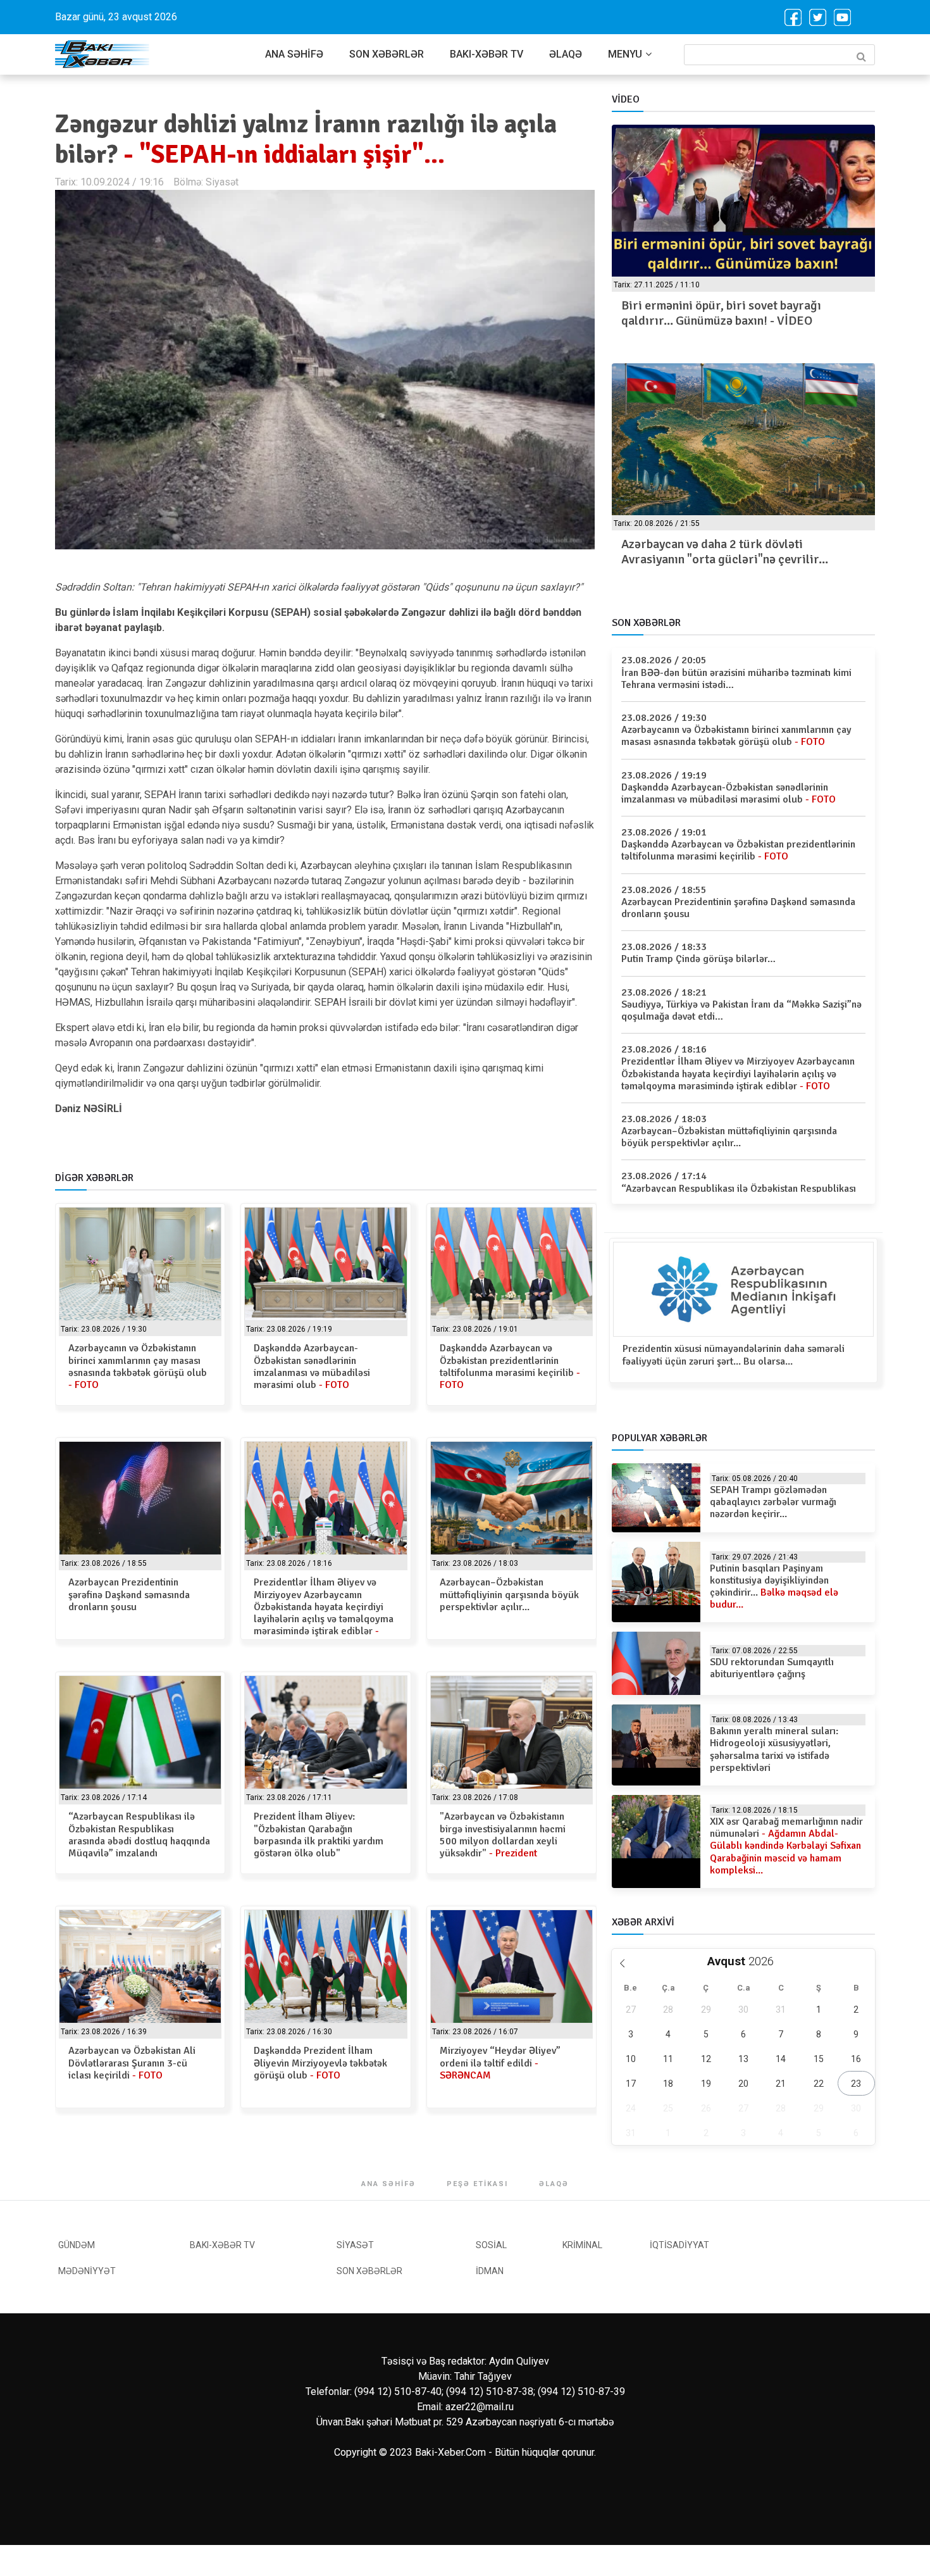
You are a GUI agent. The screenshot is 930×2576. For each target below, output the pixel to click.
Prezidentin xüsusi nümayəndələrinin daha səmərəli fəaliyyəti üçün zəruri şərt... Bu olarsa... (734, 1355)
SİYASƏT (355, 2245)
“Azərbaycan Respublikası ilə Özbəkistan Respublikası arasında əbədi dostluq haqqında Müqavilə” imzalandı (139, 1835)
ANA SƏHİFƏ (294, 54)
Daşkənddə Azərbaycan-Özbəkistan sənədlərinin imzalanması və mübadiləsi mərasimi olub (312, 1366)
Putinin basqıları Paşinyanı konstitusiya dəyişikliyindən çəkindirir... (774, 1587)
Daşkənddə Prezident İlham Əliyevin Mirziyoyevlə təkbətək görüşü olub (320, 2063)
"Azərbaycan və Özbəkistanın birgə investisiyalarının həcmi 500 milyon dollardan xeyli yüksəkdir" (503, 1835)
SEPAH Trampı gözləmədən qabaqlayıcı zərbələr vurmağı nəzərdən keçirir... (773, 1502)
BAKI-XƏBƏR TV (487, 54)
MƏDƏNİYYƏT (87, 2271)
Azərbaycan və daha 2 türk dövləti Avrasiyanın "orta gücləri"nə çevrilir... (725, 552)
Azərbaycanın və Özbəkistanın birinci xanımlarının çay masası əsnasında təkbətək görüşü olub (138, 1366)
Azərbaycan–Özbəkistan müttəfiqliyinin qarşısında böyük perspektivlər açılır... (509, 1594)
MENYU (625, 54)
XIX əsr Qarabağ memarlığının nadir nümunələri (786, 1846)
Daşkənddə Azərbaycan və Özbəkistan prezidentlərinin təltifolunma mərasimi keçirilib (510, 1366)
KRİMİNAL (582, 2245)
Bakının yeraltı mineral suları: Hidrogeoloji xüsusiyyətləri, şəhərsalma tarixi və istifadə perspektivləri (774, 1749)
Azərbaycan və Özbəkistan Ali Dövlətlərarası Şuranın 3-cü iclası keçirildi (132, 2063)
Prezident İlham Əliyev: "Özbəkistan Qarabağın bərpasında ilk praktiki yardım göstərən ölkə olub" (319, 1835)
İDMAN (490, 2271)
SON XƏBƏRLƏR (387, 54)
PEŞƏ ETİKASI (477, 2184)
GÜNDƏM (77, 2245)
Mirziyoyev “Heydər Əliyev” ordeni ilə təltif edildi (500, 2063)
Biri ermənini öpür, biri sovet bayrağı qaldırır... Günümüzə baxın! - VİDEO (721, 313)
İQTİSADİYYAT (679, 2245)
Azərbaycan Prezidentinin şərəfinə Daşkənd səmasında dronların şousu (129, 1594)
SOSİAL (491, 2245)
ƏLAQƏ (566, 54)
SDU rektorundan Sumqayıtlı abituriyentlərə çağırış (772, 1668)
